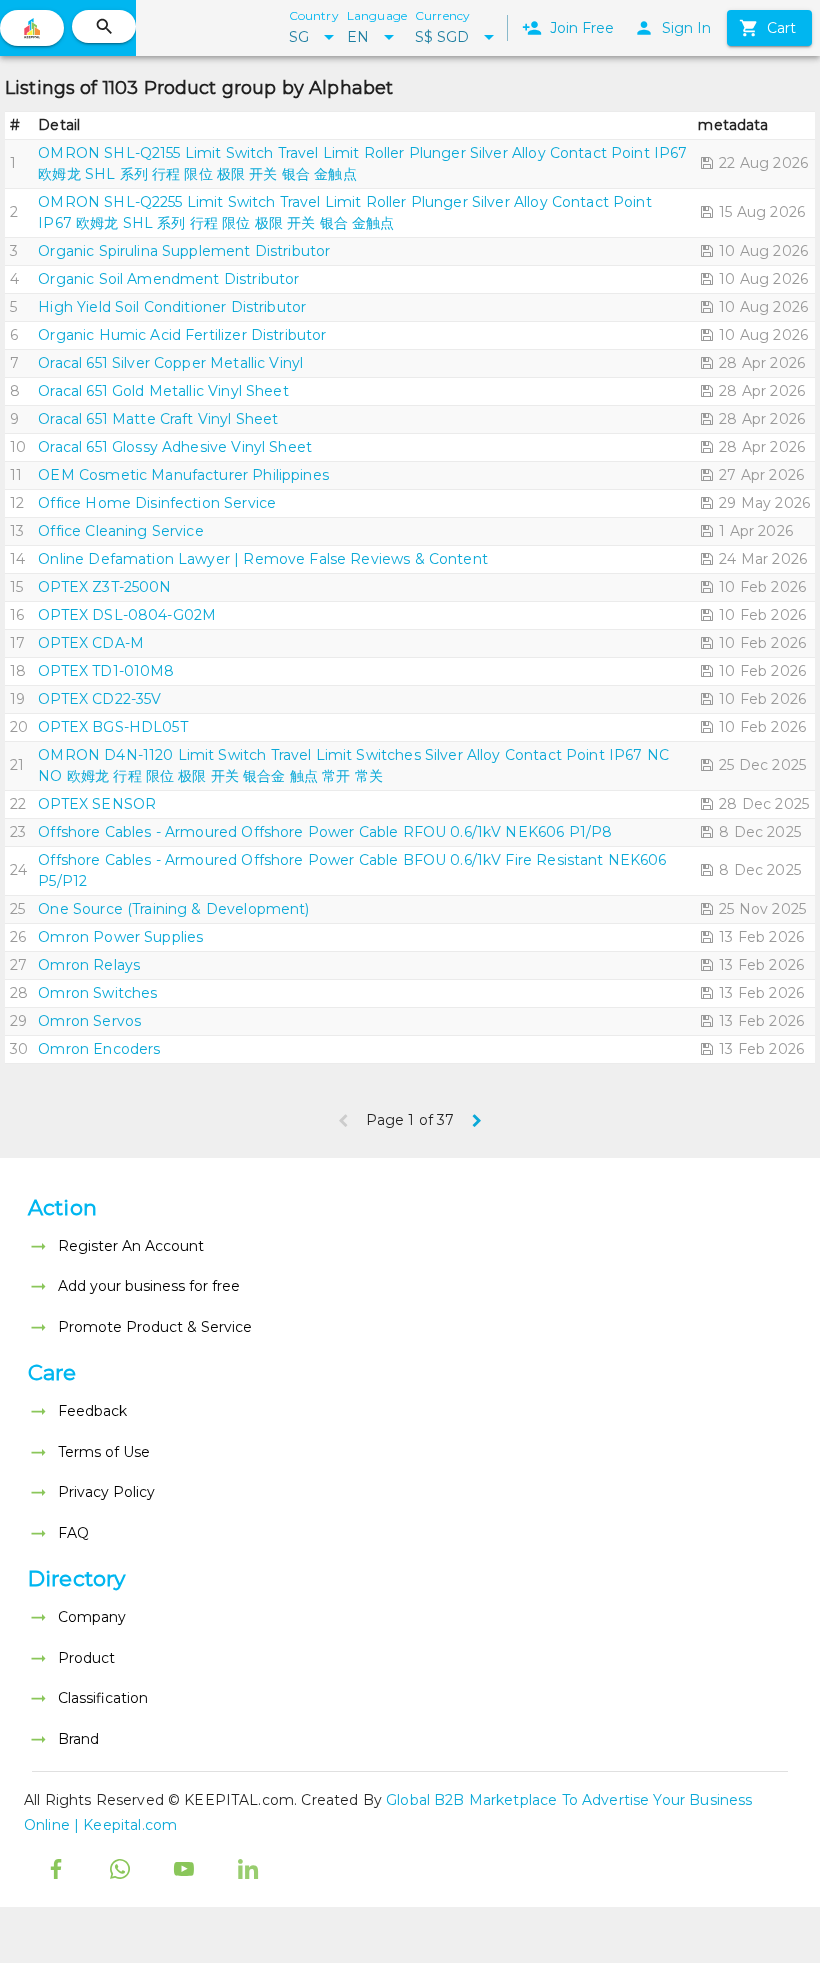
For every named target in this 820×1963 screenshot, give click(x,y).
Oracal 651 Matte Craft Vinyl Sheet (158, 419)
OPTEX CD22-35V (99, 699)
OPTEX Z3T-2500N (104, 587)
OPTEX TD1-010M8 (106, 671)
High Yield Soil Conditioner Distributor (172, 307)
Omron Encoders (99, 1049)
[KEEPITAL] (32, 28)
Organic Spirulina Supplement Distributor (184, 251)
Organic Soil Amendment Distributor (168, 279)
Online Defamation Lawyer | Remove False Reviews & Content (263, 559)
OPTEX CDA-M (91, 643)
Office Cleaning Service (120, 531)
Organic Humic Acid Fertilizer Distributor (182, 335)
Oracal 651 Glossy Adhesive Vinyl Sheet (175, 447)
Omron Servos (89, 1021)
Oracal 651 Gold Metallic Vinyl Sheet (163, 391)
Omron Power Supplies (120, 937)
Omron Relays (89, 965)
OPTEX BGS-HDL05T (112, 727)
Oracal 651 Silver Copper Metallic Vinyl (170, 363)
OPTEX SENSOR (97, 804)
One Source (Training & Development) (173, 909)
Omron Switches (97, 993)
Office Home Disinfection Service (157, 503)
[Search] (104, 26)
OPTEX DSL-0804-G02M (127, 615)
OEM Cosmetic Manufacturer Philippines (183, 475)
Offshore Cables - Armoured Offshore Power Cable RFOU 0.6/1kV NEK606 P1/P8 (325, 832)
